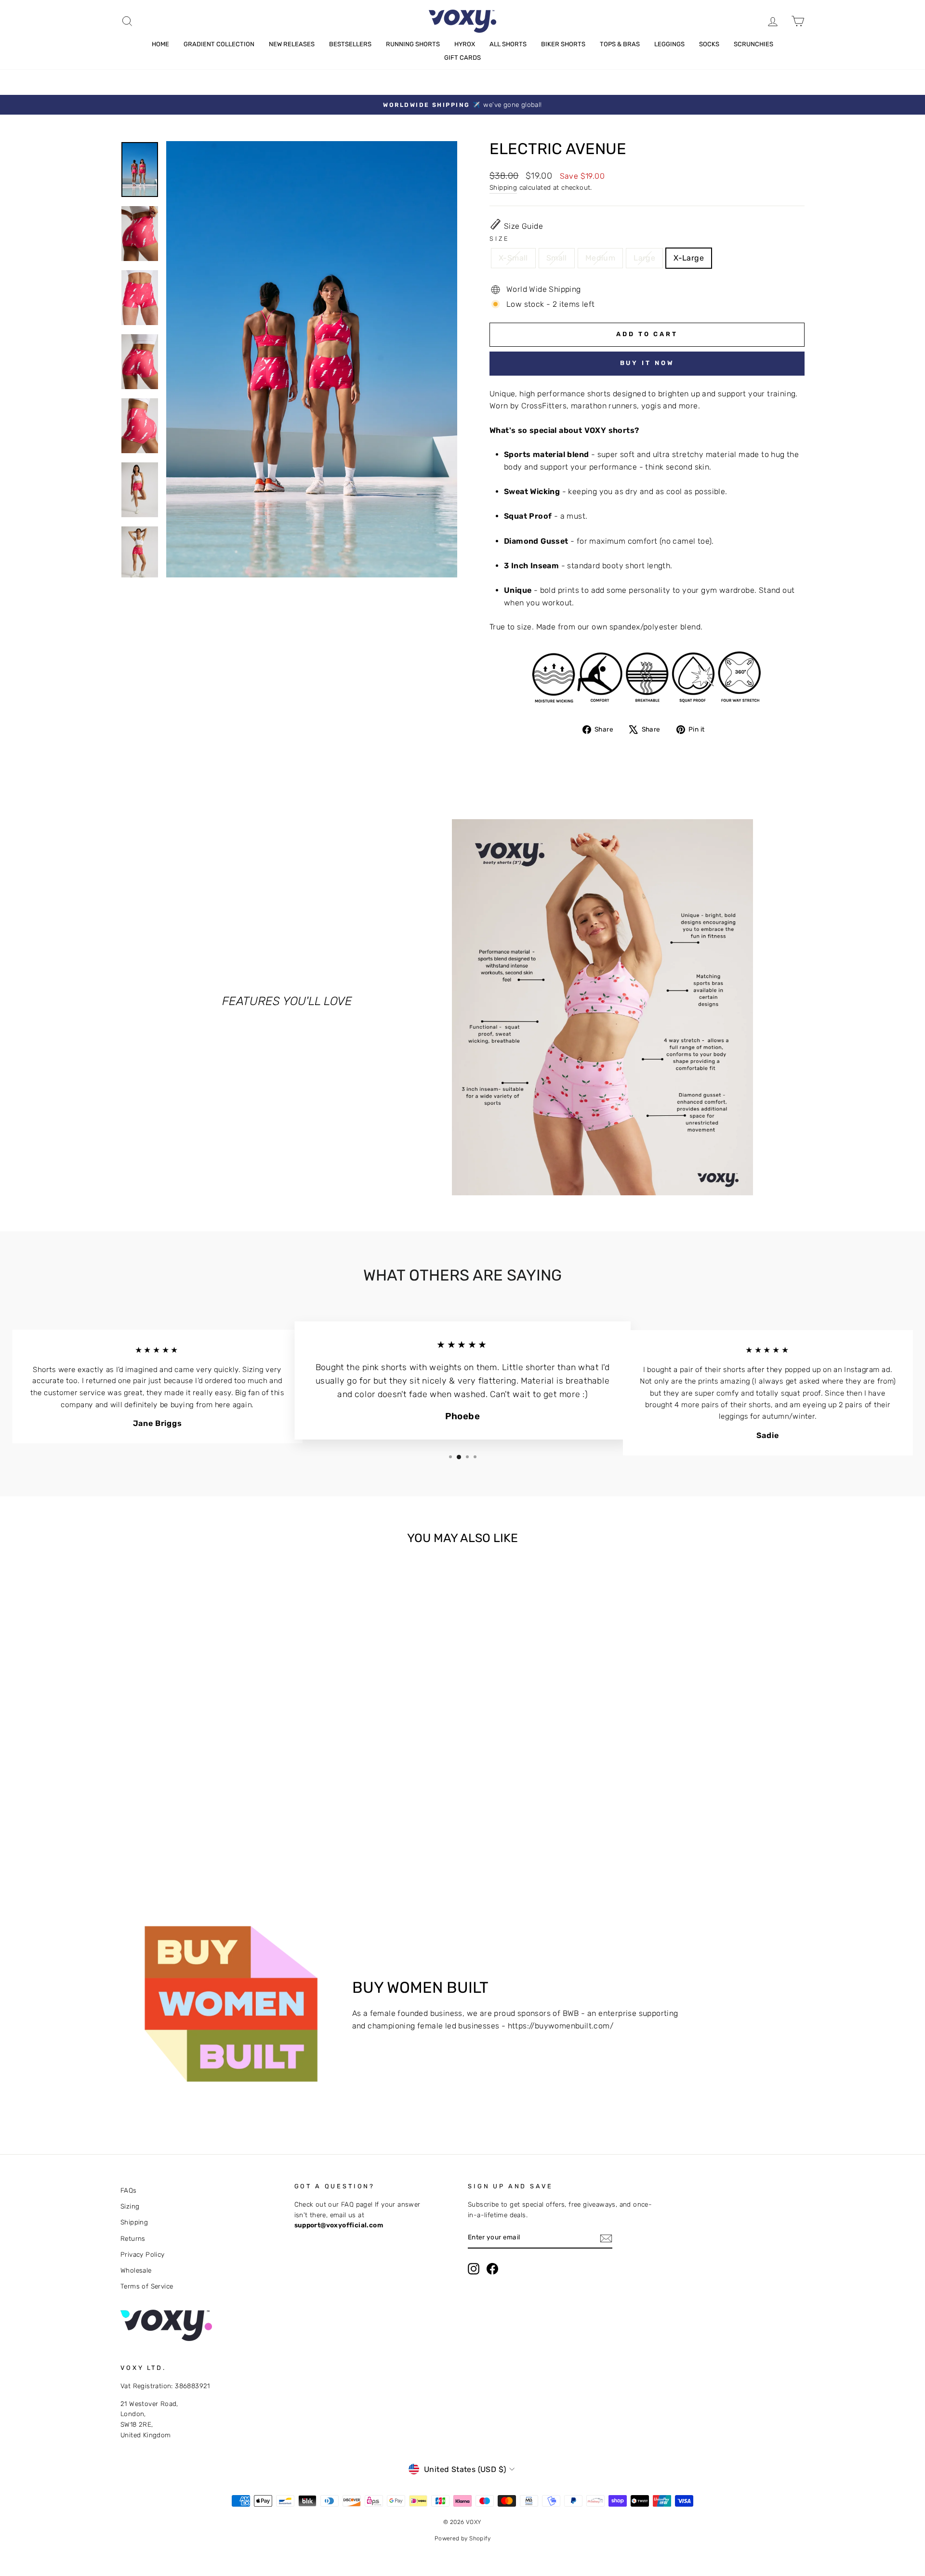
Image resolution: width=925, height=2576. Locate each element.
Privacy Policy (143, 2254)
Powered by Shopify (462, 2538)
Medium (600, 258)
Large (644, 258)
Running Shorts (413, 44)
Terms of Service (147, 2286)
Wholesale (136, 2270)
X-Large (689, 258)
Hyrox (465, 44)
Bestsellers (350, 44)
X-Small (513, 258)
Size (499, 239)
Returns (133, 2238)
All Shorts (508, 44)
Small (557, 258)
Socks (709, 44)
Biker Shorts (563, 44)
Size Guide (523, 226)
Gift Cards (462, 58)
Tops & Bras (620, 44)
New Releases (292, 44)
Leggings (669, 44)
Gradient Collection (219, 44)
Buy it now (647, 363)
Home (160, 44)
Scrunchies (753, 44)
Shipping (503, 187)
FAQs (129, 2190)
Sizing (130, 2206)
